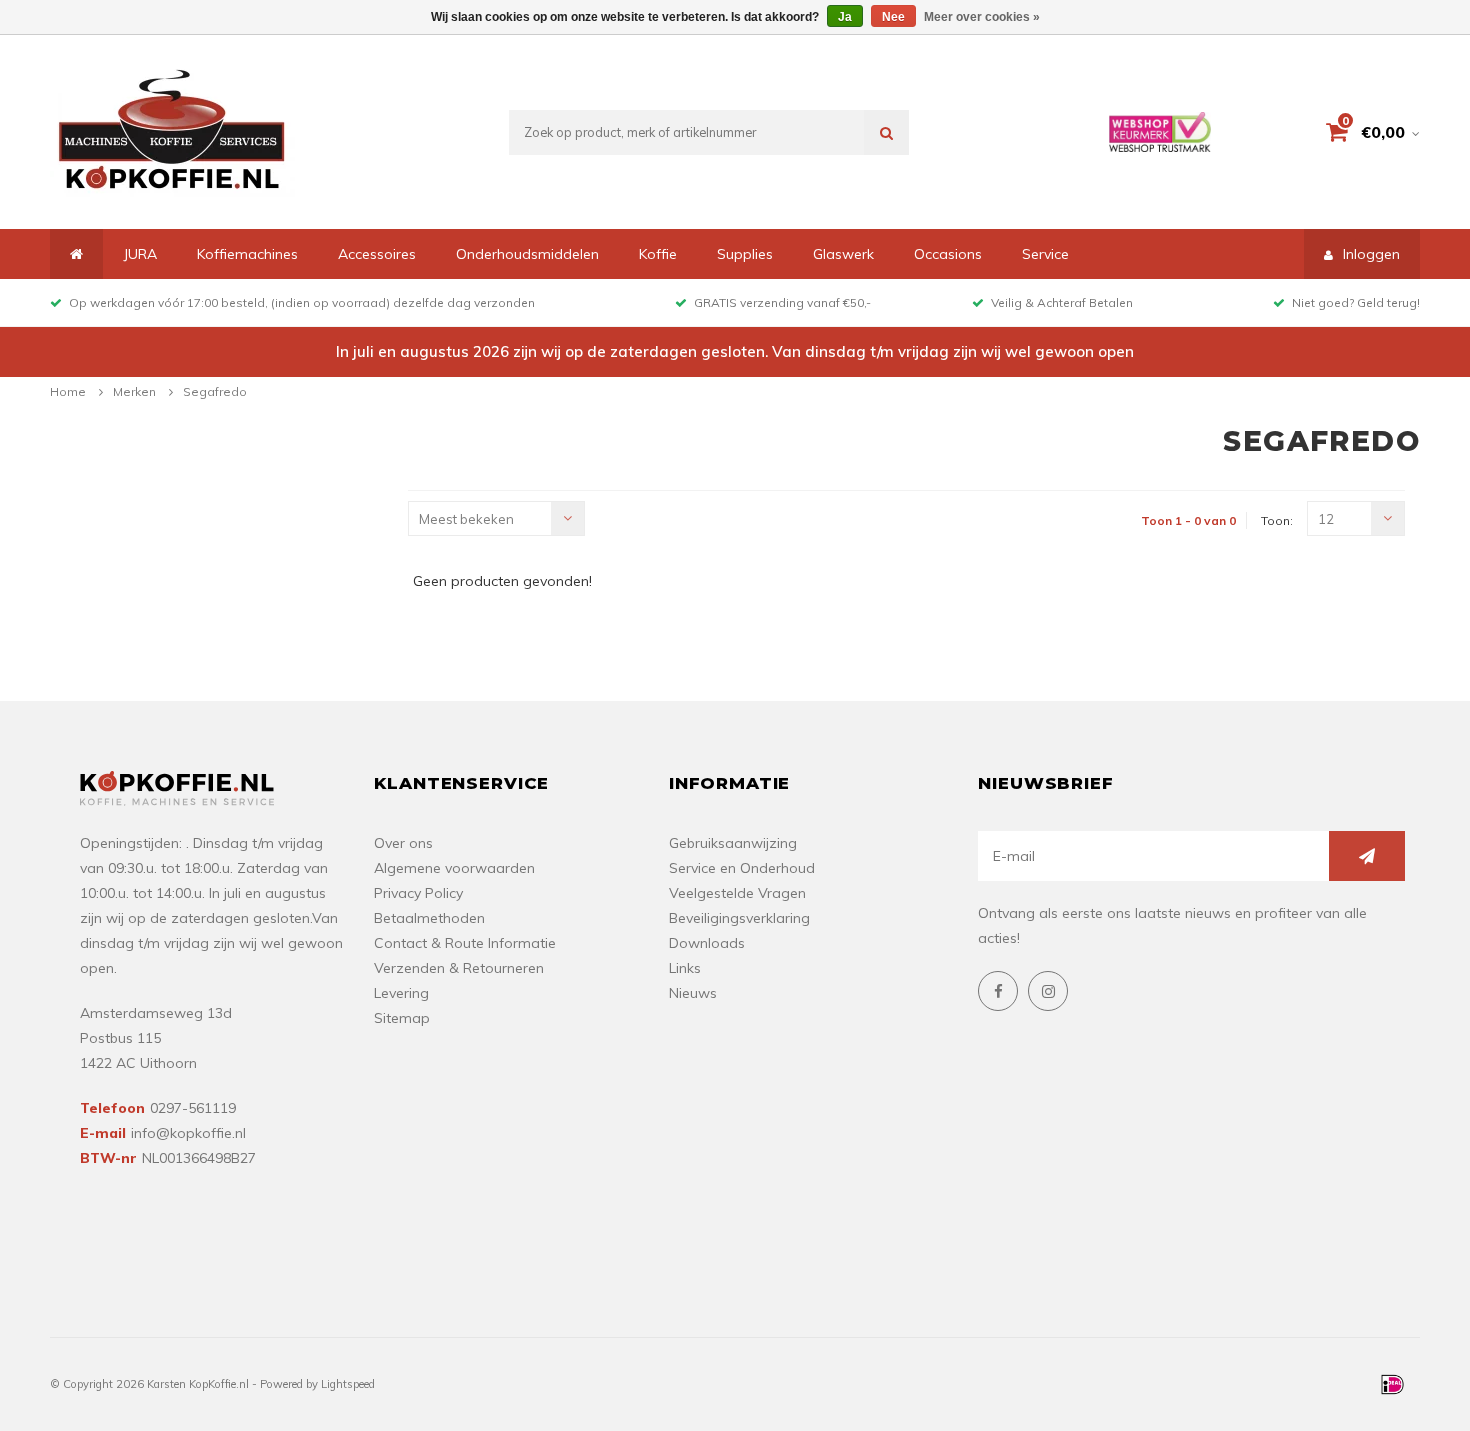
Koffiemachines (247, 254)
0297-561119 (193, 1108)
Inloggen (1371, 254)
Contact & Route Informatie (465, 943)
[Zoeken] (886, 132)
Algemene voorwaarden (454, 868)
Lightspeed (348, 1384)
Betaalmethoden (429, 918)
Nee (893, 17)
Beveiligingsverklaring (739, 918)
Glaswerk (843, 254)
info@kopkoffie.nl (188, 1133)
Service (1045, 254)
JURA (140, 254)
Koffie (658, 254)
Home (68, 391)
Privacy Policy (418, 893)
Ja (845, 17)
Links (685, 968)
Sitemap (402, 1018)
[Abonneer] (1367, 856)
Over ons (403, 843)
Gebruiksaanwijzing (733, 843)
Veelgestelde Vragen (737, 893)
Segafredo (215, 391)
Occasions (948, 254)
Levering (401, 993)
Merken (134, 391)
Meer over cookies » (982, 17)
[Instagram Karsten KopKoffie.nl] (1048, 991)
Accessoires (377, 254)
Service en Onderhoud (742, 868)
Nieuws (693, 993)
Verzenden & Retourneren (459, 968)
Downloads (707, 943)
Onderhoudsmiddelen (527, 254)
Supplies (745, 254)
